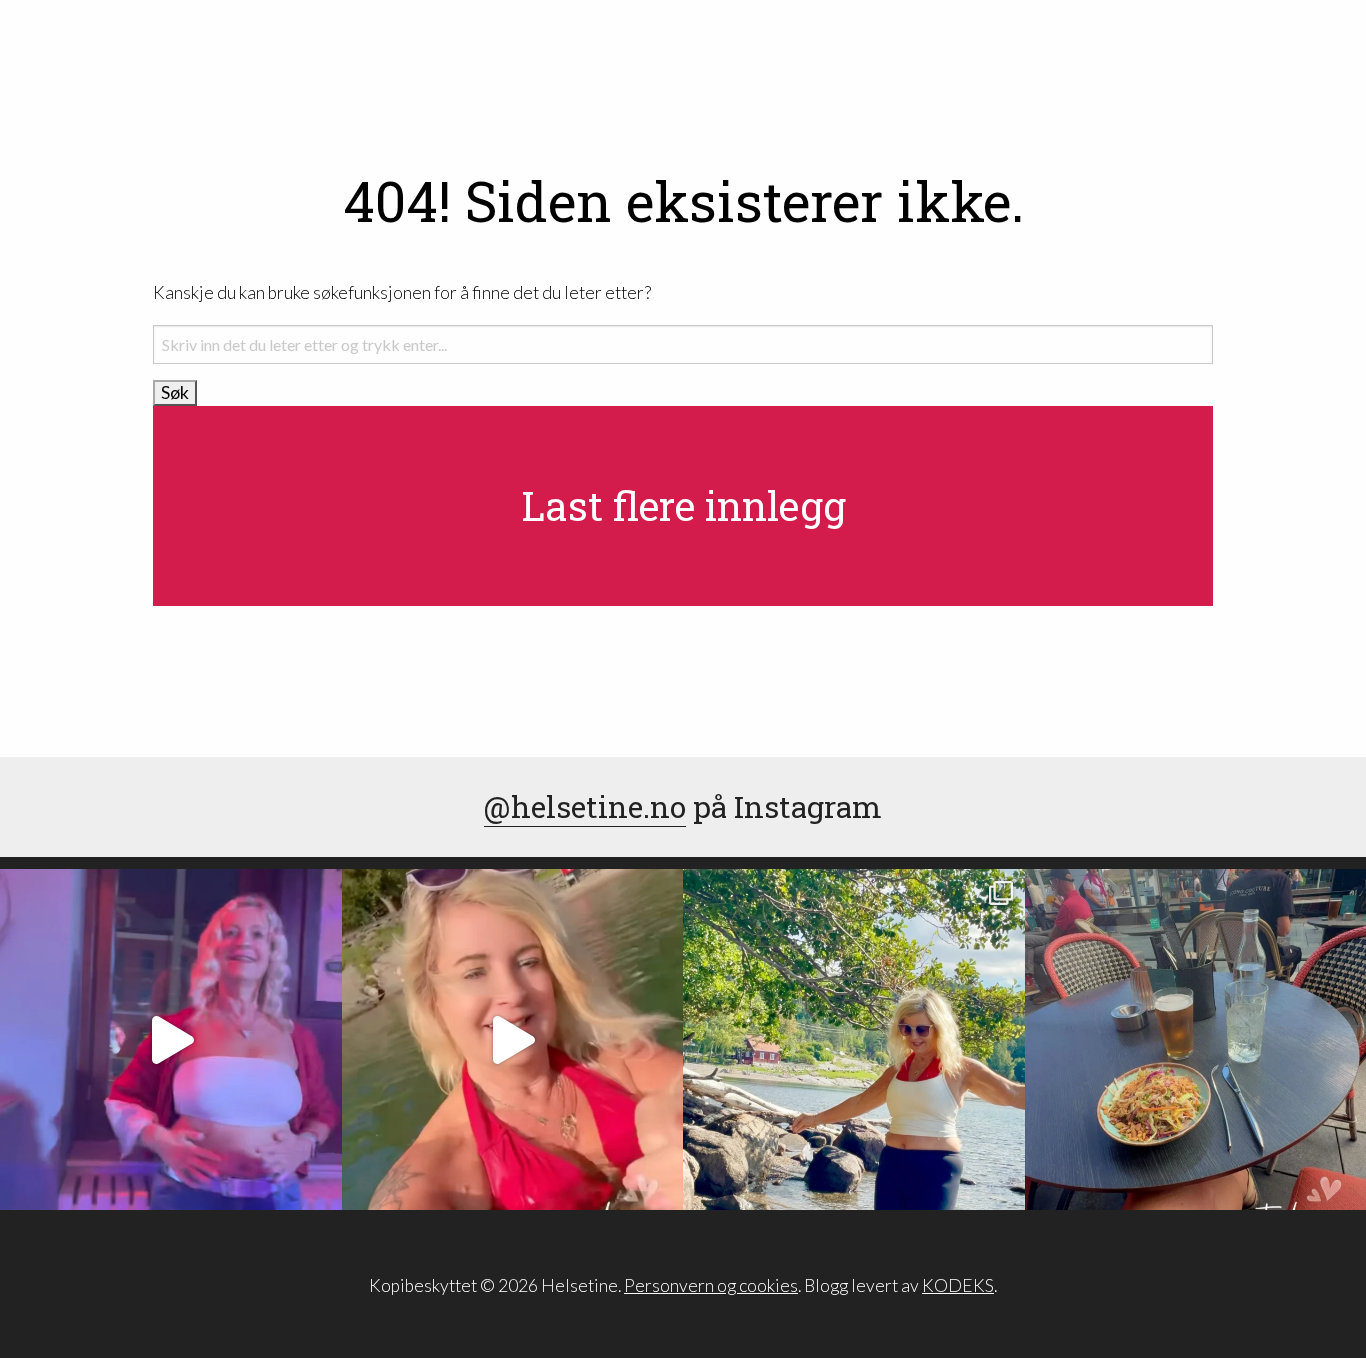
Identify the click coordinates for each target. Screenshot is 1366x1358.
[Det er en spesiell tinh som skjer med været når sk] (513, 1040)
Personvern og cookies (711, 1285)
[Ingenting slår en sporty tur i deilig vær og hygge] (854, 1040)
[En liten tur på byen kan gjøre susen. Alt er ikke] (171, 1040)
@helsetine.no (585, 806)
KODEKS (958, 1285)
